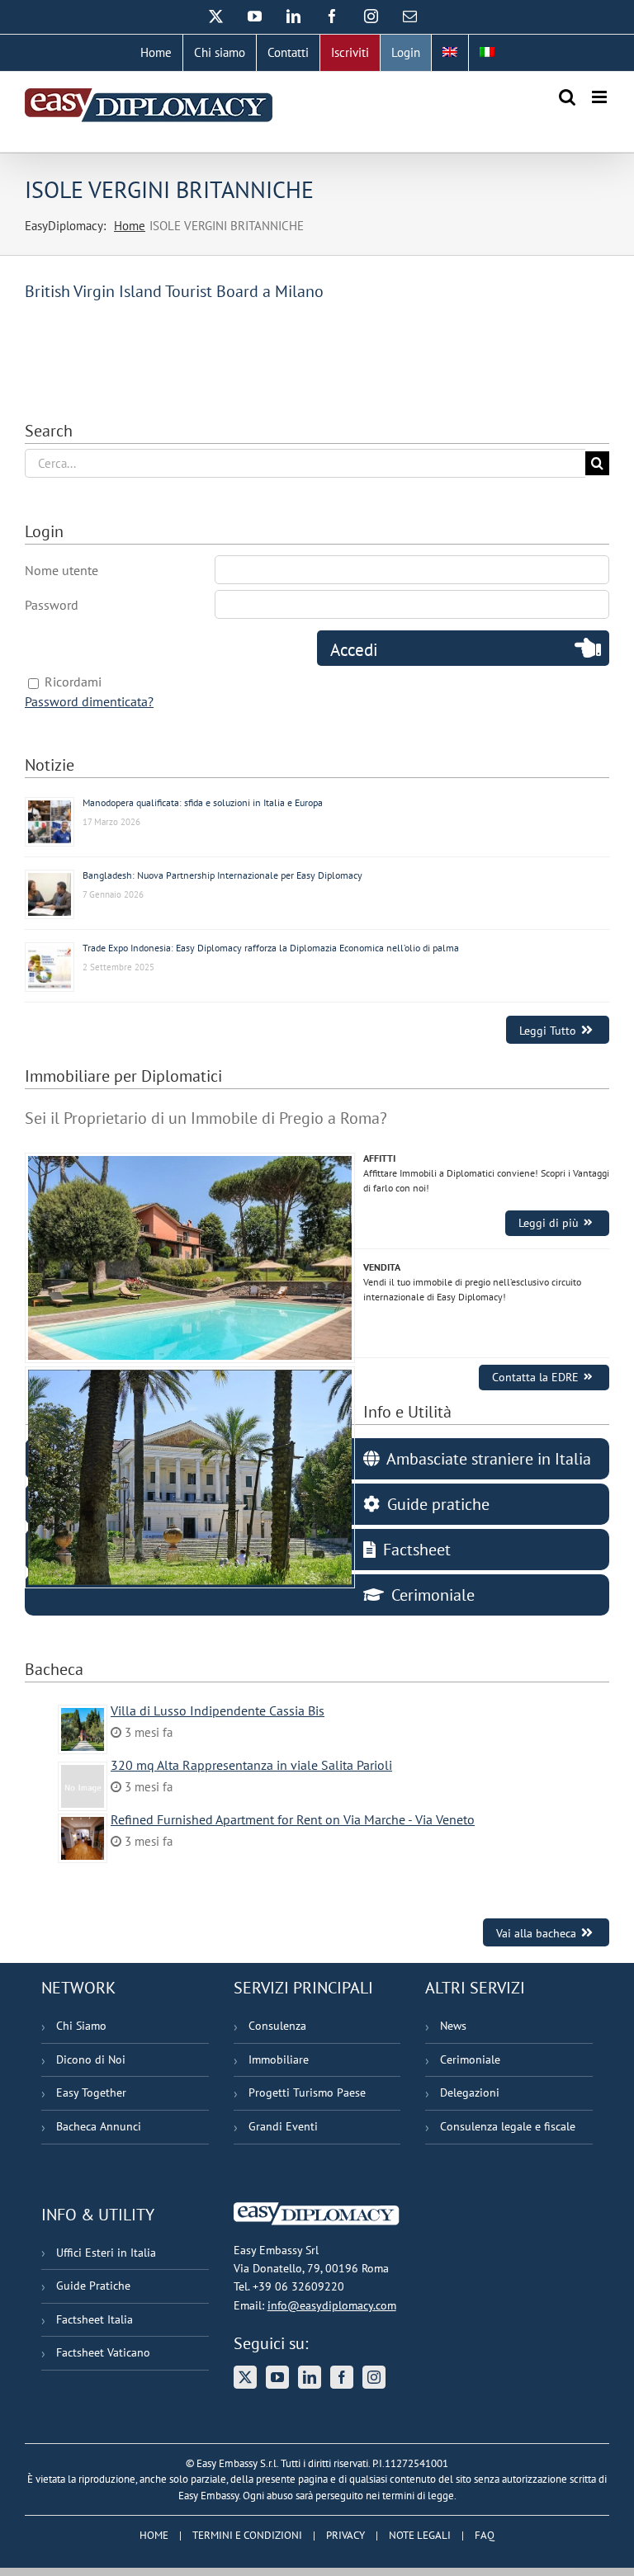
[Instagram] (374, 2377)
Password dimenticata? (89, 701)
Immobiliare (279, 2059)
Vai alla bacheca (536, 1933)
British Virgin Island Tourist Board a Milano (174, 291)
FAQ (485, 2535)
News (453, 2026)
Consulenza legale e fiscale (508, 2126)
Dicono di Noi (91, 2059)
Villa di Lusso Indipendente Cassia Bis (218, 1710)
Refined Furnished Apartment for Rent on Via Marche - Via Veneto (293, 1819)
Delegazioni (470, 2092)
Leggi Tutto (548, 1030)
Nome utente (62, 570)
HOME (154, 2535)
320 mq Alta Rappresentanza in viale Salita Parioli (251, 1765)
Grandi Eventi (283, 2126)
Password (52, 605)
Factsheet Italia (95, 2319)
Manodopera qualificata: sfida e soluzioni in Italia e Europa (203, 802)
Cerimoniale (470, 2059)
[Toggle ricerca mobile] (567, 97)
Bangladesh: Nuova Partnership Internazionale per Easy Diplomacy (222, 875)
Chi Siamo (81, 2026)
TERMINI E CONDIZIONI (247, 2535)
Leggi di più (549, 1223)
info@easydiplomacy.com (332, 2305)
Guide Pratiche (93, 2286)
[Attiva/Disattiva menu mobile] (601, 97)
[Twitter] (245, 2377)
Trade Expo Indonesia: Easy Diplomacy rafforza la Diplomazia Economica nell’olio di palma (271, 948)
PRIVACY (345, 2535)
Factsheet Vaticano (103, 2352)
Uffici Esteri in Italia (106, 2253)
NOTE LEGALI (420, 2535)
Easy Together (91, 2092)
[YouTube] (277, 2377)
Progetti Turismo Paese (307, 2092)
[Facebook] (342, 2377)
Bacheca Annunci (99, 2126)
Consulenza (277, 2026)
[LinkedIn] (310, 2377)
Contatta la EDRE (535, 1377)
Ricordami (73, 682)
